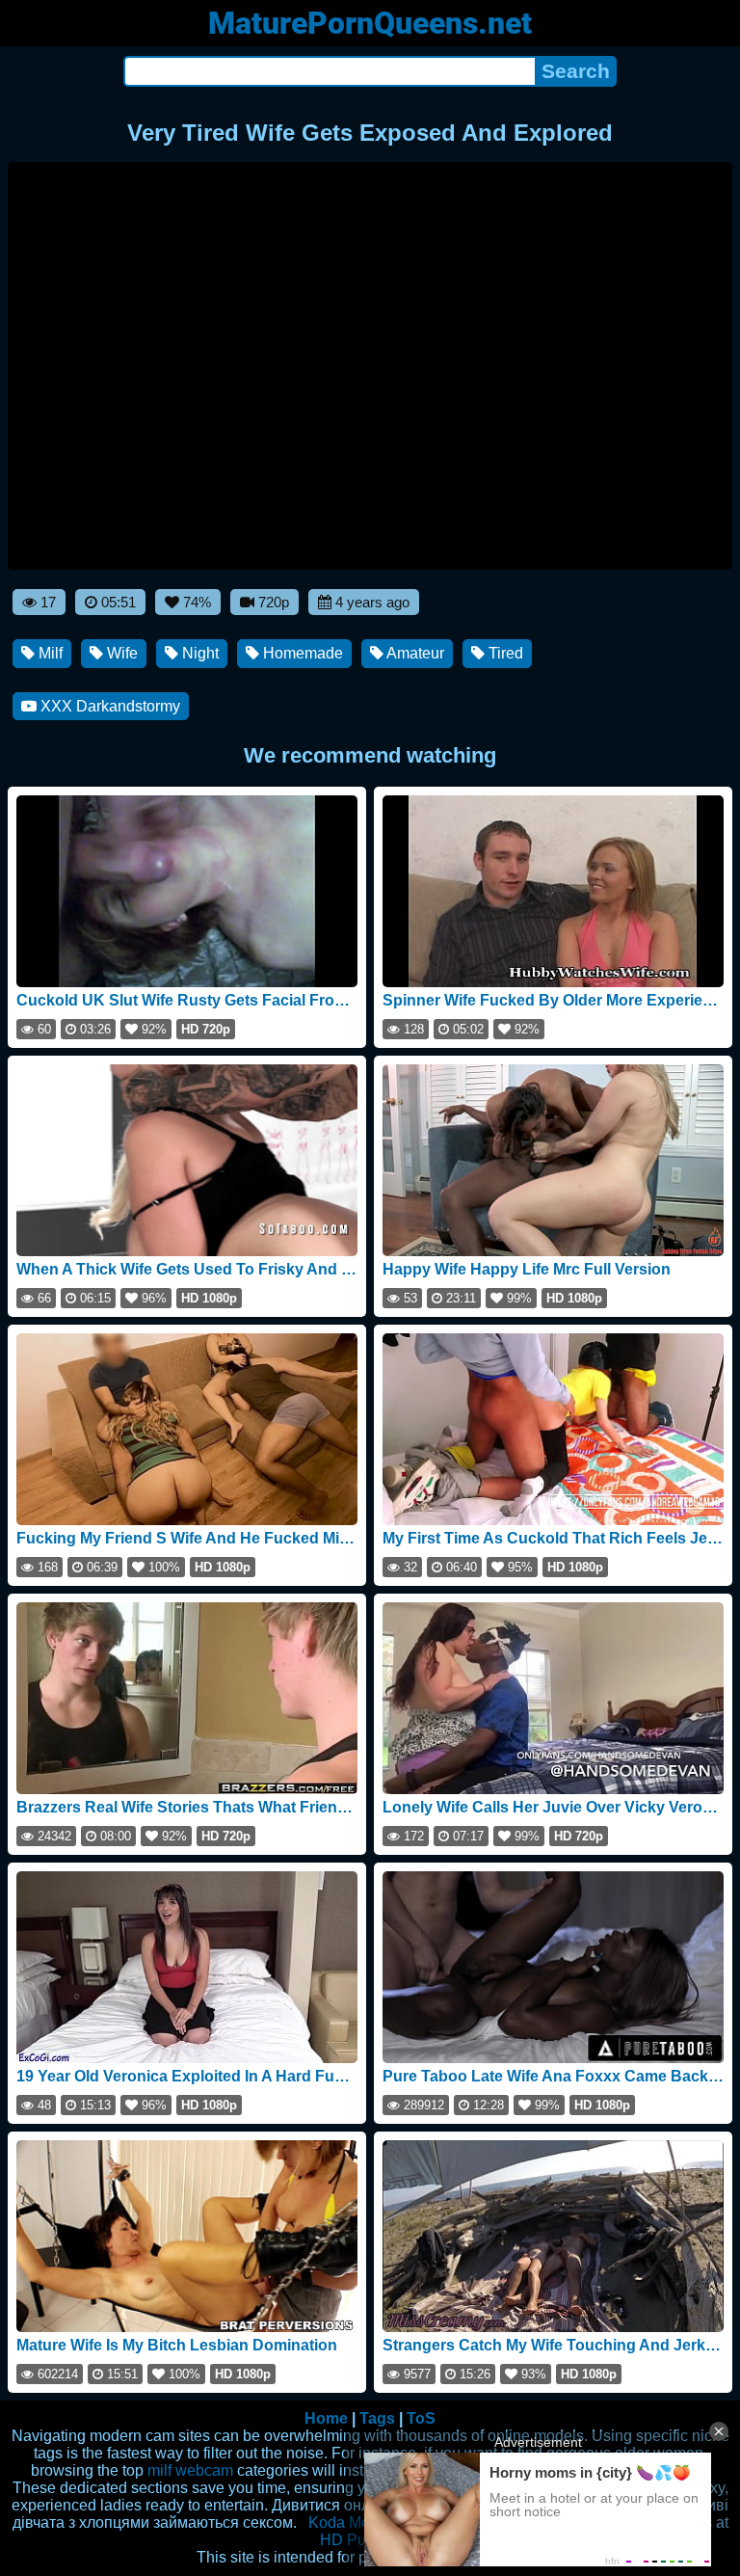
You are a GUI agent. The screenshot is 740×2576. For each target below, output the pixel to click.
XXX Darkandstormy (108, 706)
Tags (377, 2418)
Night (198, 653)
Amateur (414, 653)
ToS (421, 2418)
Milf (49, 653)
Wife (120, 653)
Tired (504, 653)
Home (326, 2418)
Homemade (301, 653)
